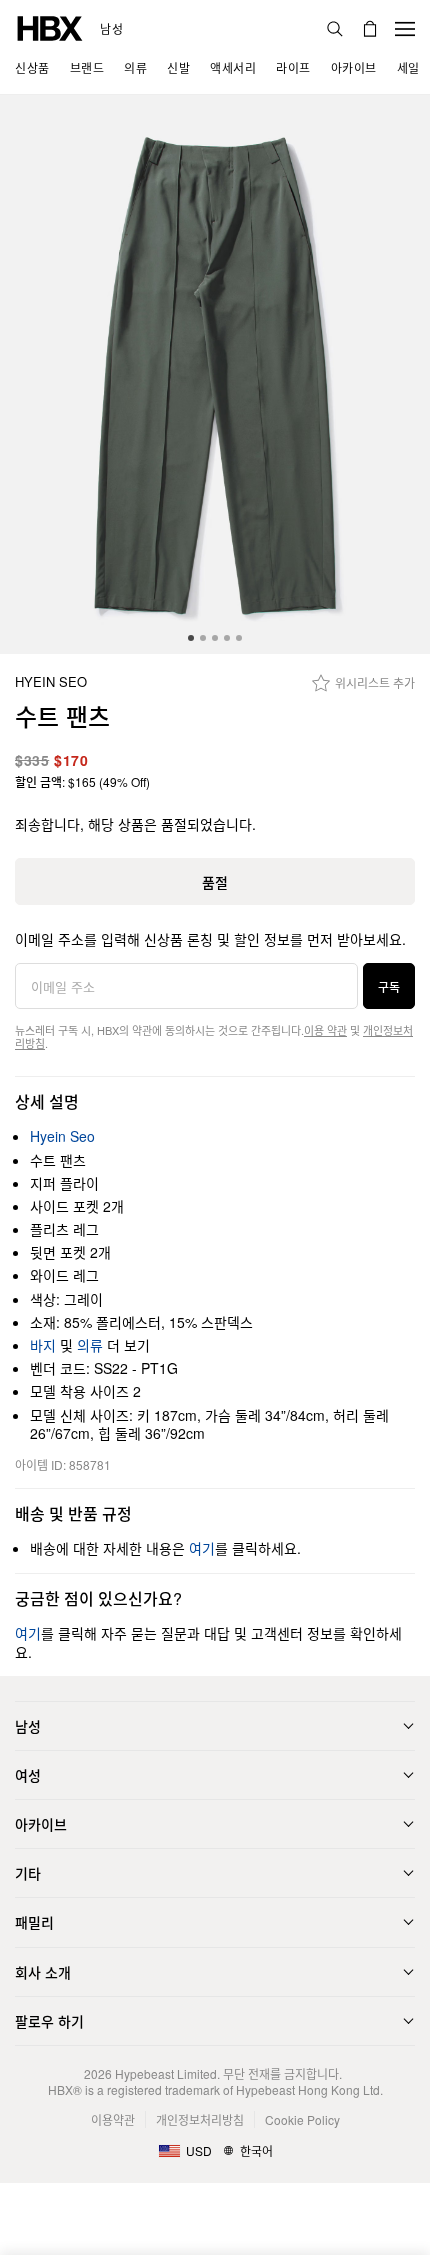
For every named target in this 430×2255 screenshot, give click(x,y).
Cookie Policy (302, 2119)
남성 (111, 29)
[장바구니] (370, 29)
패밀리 (34, 1922)
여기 (202, 1548)
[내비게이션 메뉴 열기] (405, 29)
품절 (215, 882)
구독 (389, 986)
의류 (90, 1345)
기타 (28, 1873)
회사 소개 (43, 1972)
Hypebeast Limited (166, 2073)
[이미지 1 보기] (215, 374)
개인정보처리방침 (200, 2119)
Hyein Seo (51, 682)
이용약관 (113, 2119)
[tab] (191, 638)
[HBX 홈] (50, 26)
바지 (43, 1345)
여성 (28, 1775)
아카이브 (41, 1824)
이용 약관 (325, 1030)
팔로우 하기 (49, 2021)
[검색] (335, 29)
